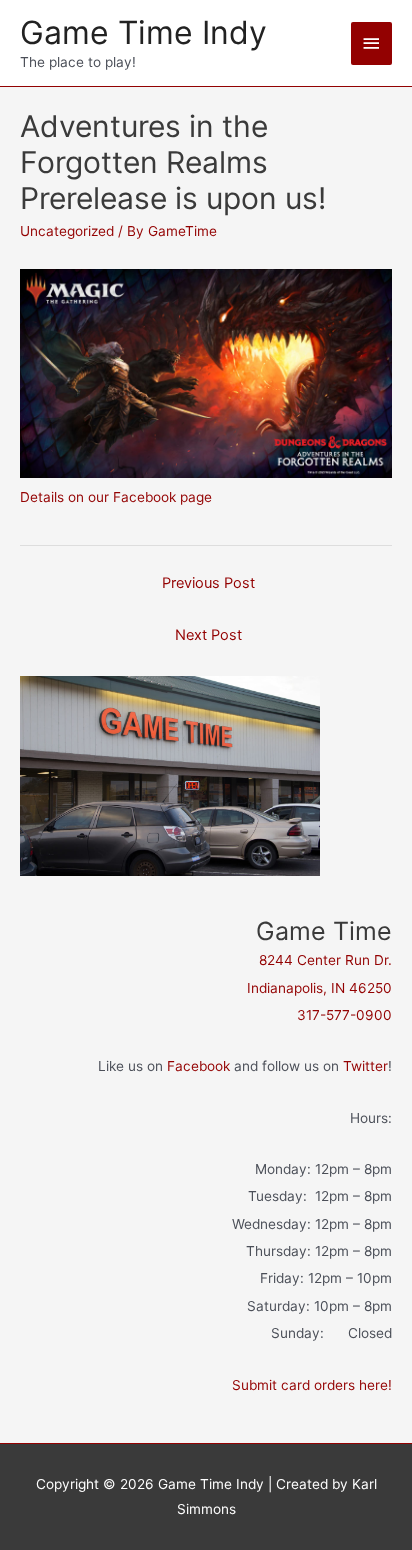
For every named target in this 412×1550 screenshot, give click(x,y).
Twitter (365, 1066)
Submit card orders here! (312, 1385)
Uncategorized (67, 231)
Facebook (198, 1066)
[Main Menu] (372, 43)
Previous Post (208, 583)
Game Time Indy (143, 32)
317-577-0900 (344, 1015)
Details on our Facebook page (116, 497)
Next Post (208, 635)
